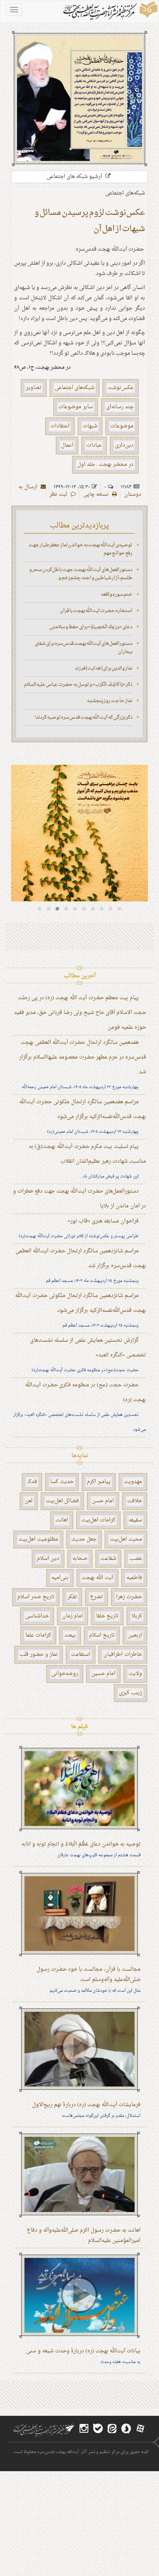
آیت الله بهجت (97, 1578)
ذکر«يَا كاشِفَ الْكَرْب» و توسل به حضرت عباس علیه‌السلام (78, 685)
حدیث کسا (62, 1482)
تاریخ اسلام (102, 1635)
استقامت (81, 1655)
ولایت (135, 1674)
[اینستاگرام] (84, 2429)
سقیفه (135, 1520)
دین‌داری (124, 445)
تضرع (97, 1597)
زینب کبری (131, 1693)
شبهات (90, 426)
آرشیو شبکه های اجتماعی (75, 177)
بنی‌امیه (60, 1578)
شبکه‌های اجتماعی (75, 388)
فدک (32, 1482)
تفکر (72, 1597)
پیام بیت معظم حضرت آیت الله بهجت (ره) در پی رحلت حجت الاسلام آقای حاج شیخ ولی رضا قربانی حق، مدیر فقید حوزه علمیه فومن (80, 1013)
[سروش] (126, 2429)
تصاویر (34, 388)
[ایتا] (112, 2429)
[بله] (98, 2429)
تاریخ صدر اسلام (36, 1597)
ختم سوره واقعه (117, 594)
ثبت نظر (59, 494)
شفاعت (108, 1559)
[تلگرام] (70, 2429)
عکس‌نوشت (121, 388)
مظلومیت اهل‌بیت (38, 1539)
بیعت (70, 1635)
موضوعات (122, 426)
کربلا (137, 1616)
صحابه (80, 1559)
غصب (136, 1559)
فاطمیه (134, 1578)
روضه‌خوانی (65, 1674)
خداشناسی (37, 1616)
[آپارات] (140, 2429)
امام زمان (72, 1616)
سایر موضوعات (76, 407)
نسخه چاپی (97, 494)
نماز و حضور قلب (39, 1655)
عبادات (94, 445)
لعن (29, 1501)
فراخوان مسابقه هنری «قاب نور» (103, 1221)
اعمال (67, 445)
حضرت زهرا (129, 1597)
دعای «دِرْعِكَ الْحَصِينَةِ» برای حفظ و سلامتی (91, 627)
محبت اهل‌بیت (126, 1539)
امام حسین (103, 1674)
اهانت (62, 1520)
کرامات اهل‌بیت (98, 1520)
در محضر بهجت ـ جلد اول (105, 465)
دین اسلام (48, 1559)
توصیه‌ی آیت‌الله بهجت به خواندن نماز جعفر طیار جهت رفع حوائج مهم (80, 549)
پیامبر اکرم (99, 1482)
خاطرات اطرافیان (123, 1655)
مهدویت (133, 1482)
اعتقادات (60, 426)
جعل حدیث (84, 1539)
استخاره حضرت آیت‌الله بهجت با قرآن (96, 611)
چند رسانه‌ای (120, 407)
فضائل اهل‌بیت (62, 1501)
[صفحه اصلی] (109, 11)
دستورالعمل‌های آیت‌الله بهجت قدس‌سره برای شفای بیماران (84, 648)
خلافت (135, 1501)
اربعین (135, 1635)
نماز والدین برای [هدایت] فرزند (104, 668)
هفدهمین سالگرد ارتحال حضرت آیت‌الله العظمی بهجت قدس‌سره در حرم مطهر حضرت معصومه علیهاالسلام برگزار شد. (83, 1057)
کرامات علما (38, 1635)
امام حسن (103, 1501)
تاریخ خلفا (107, 1616)
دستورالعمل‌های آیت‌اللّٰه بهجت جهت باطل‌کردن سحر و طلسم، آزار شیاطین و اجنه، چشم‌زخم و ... (81, 574)
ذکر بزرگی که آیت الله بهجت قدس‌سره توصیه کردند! (83, 717)
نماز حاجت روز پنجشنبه (110, 701)
